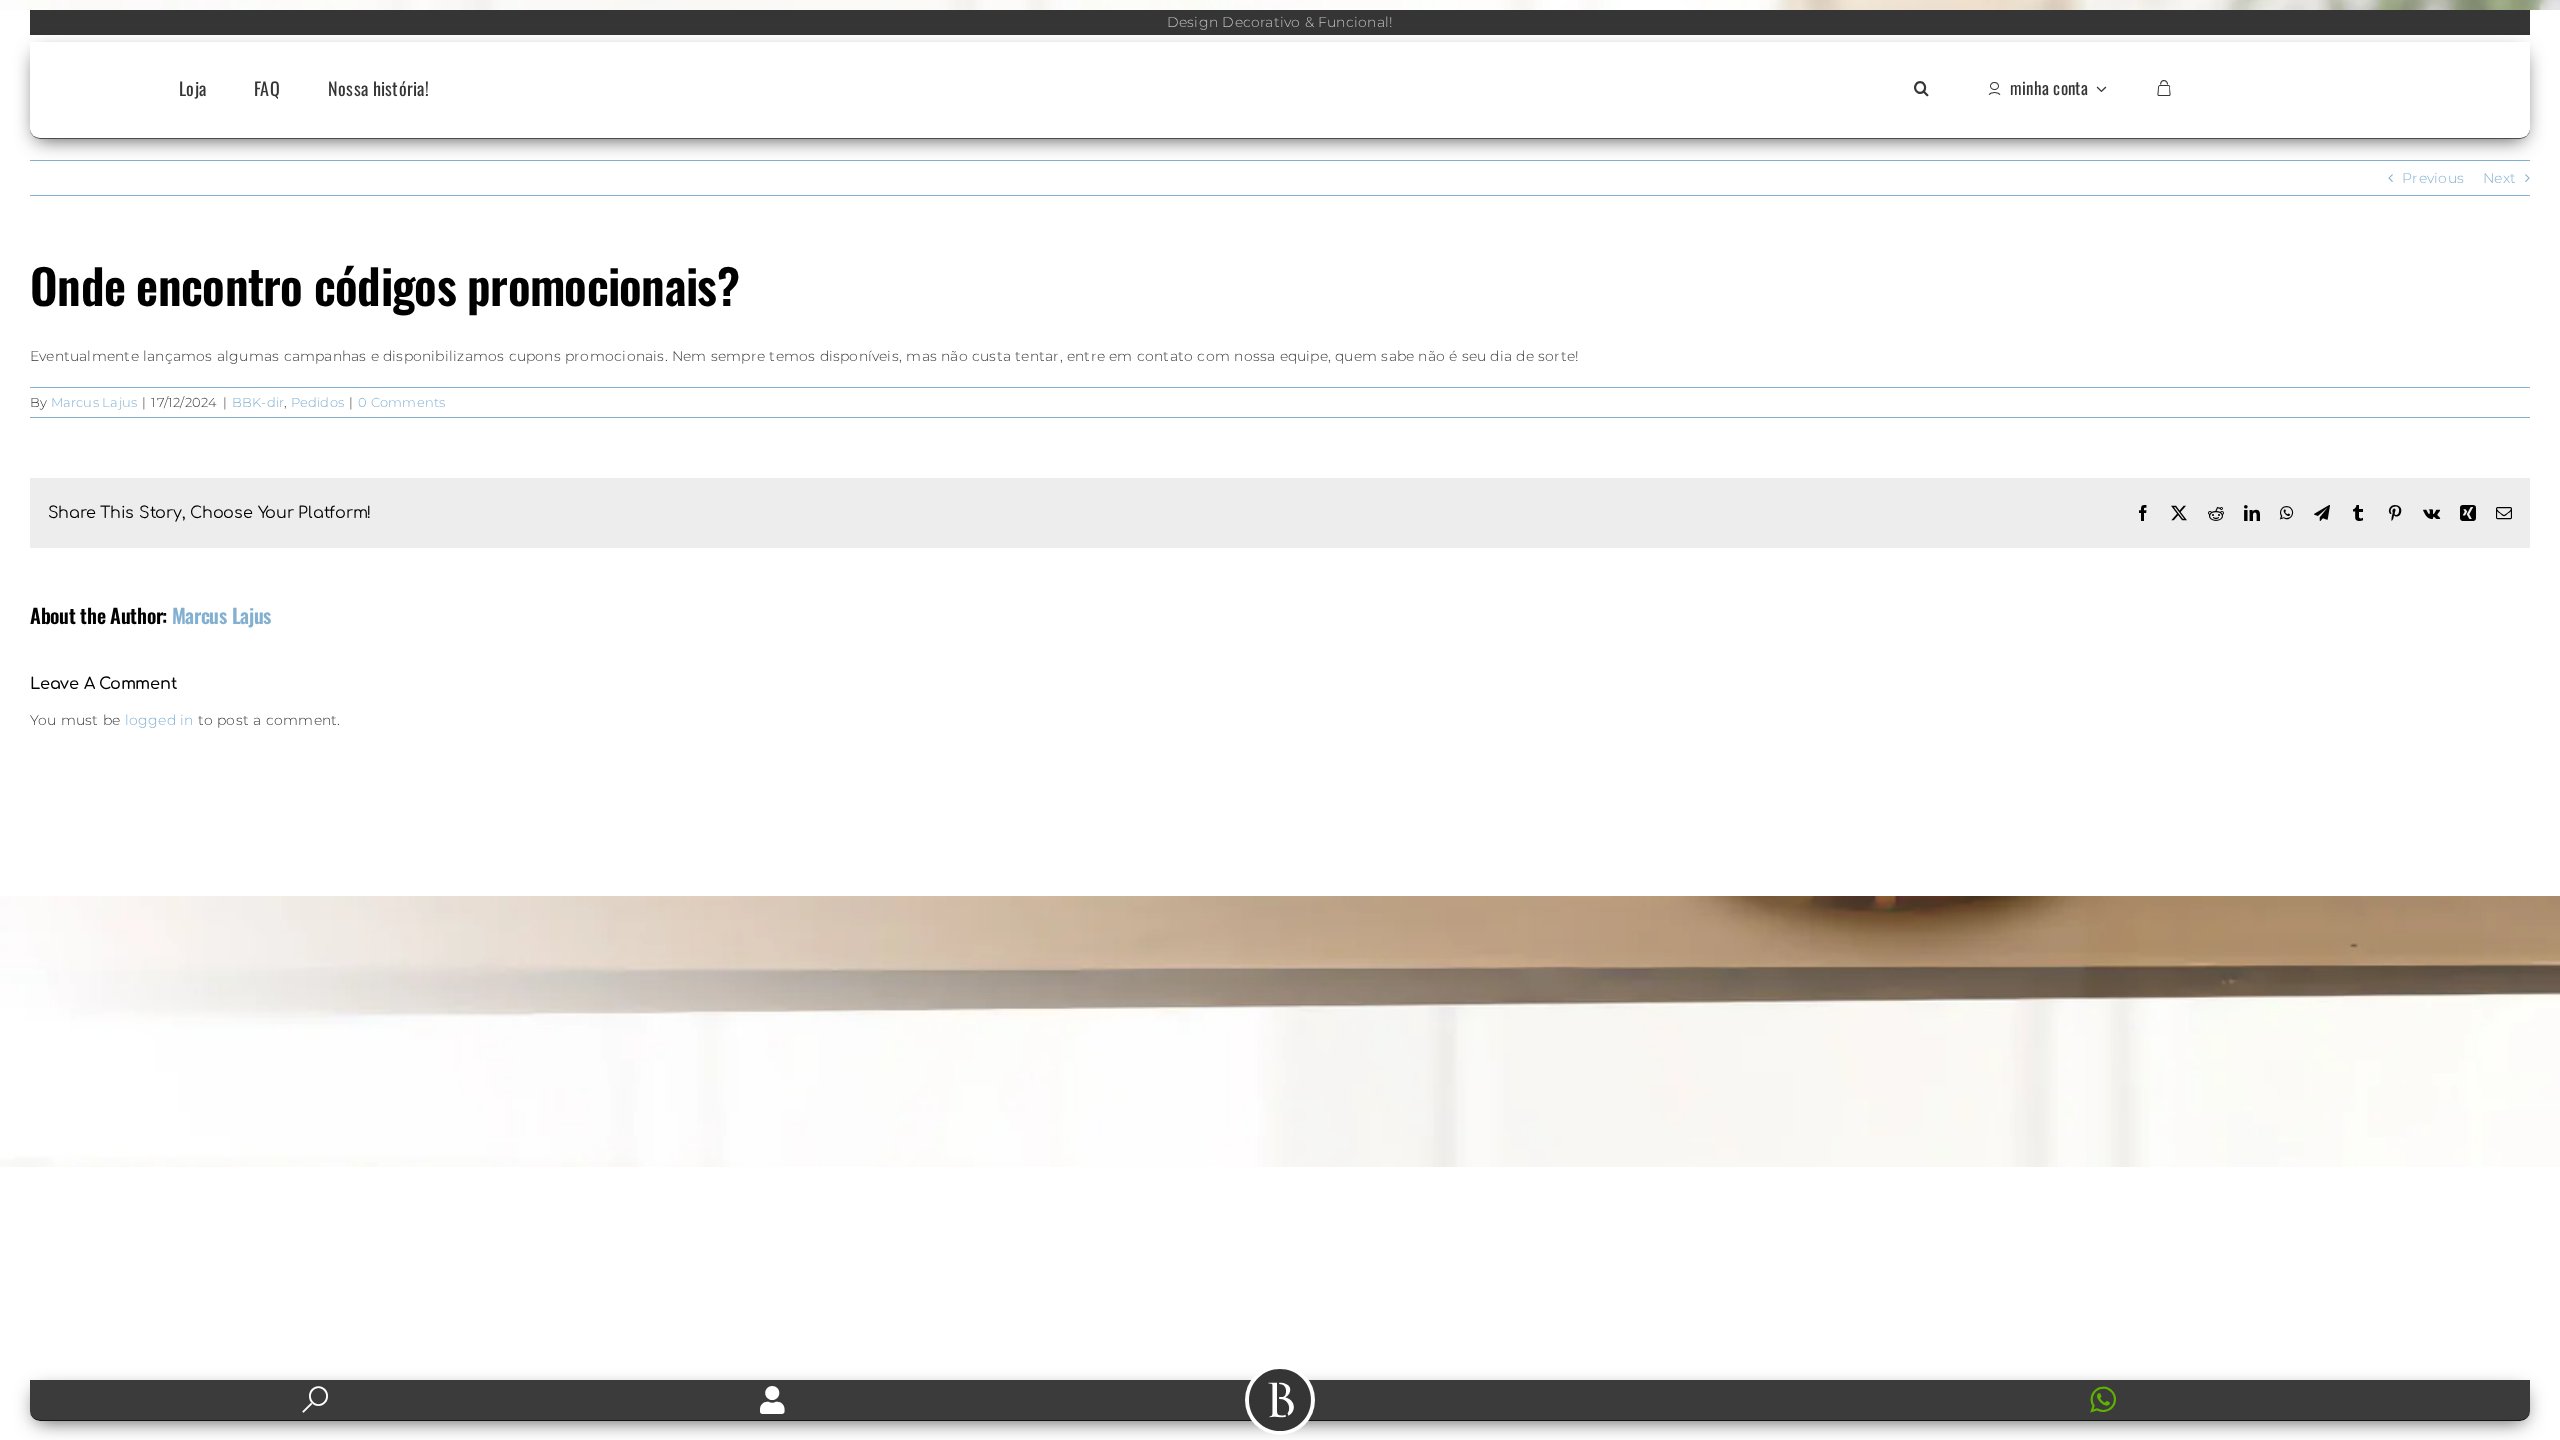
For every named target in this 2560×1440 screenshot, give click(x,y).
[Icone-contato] (1788, 1388)
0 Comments (401, 402)
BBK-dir (258, 402)
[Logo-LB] (1280, 67)
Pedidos (317, 402)
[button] (1921, 89)
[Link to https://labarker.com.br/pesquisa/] (315, 1400)
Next (2499, 178)
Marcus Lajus (94, 402)
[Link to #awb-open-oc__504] (1280, 1400)
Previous (2433, 178)
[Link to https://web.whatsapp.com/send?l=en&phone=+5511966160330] (2288, 1400)
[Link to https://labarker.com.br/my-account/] (772, 1400)
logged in (159, 720)
